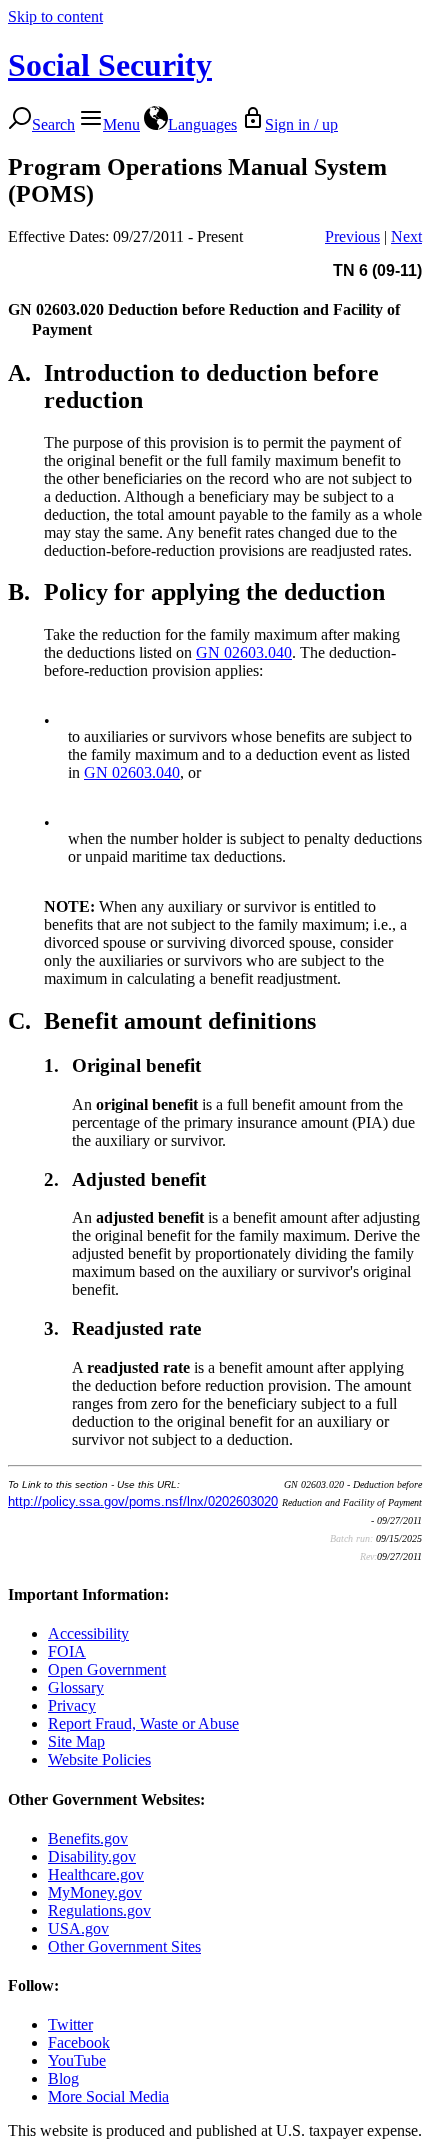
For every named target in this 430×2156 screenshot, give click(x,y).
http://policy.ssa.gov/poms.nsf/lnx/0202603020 (143, 1501)
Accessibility (88, 1633)
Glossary (76, 1687)
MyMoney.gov (95, 1892)
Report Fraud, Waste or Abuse (143, 1723)
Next (406, 236)
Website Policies (99, 1759)
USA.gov (78, 1928)
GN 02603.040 (244, 652)
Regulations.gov (99, 1910)
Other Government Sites (124, 1946)
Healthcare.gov (96, 1874)
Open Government (107, 1669)
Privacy (72, 1705)
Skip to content (55, 16)
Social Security (110, 65)
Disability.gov (92, 1856)
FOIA (67, 1651)
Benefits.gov (88, 1838)
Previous (352, 236)
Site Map (76, 1741)
